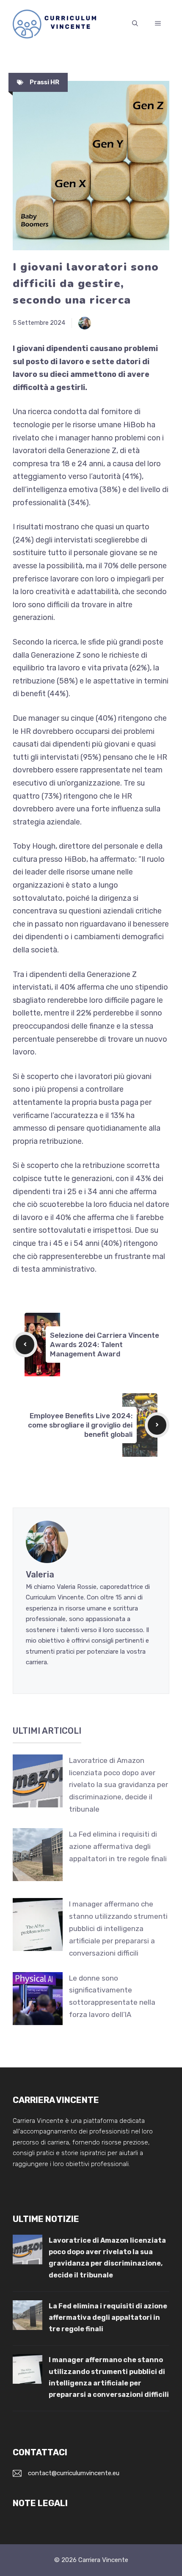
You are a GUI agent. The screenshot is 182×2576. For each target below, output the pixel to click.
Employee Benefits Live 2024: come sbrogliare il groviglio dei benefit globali (80, 1425)
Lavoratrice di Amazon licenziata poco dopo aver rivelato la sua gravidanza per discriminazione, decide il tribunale (119, 1785)
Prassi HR (44, 82)
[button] (135, 24)
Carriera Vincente (103, 2560)
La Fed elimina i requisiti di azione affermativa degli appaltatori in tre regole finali (118, 1846)
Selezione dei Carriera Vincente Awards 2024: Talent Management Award (105, 1345)
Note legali (40, 2503)
